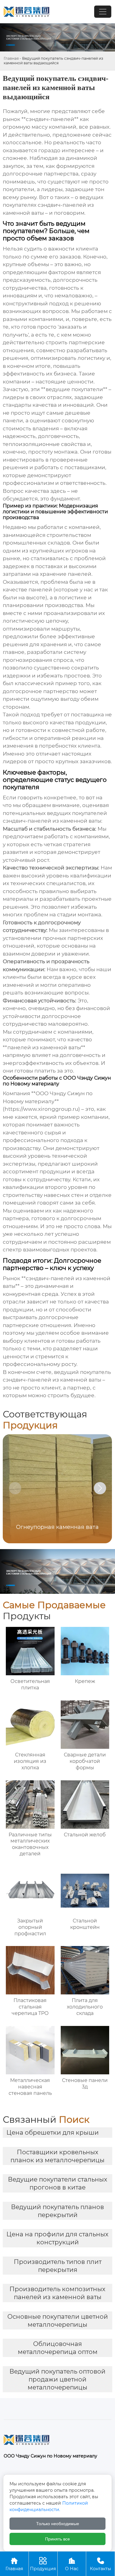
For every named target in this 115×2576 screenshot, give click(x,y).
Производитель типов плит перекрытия (58, 2266)
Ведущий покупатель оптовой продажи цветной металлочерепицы (57, 2379)
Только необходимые (58, 2524)
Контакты (100, 2564)
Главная (11, 58)
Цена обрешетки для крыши (53, 2133)
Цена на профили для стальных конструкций (57, 2238)
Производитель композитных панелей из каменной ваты (57, 2293)
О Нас (72, 2564)
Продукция (43, 2564)
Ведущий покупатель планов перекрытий (57, 2211)
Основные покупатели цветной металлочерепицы (58, 2321)
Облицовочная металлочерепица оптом (58, 2348)
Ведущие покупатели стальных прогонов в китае (58, 2183)
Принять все (57, 2539)
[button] (100, 1488)
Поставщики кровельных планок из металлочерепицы (57, 2156)
